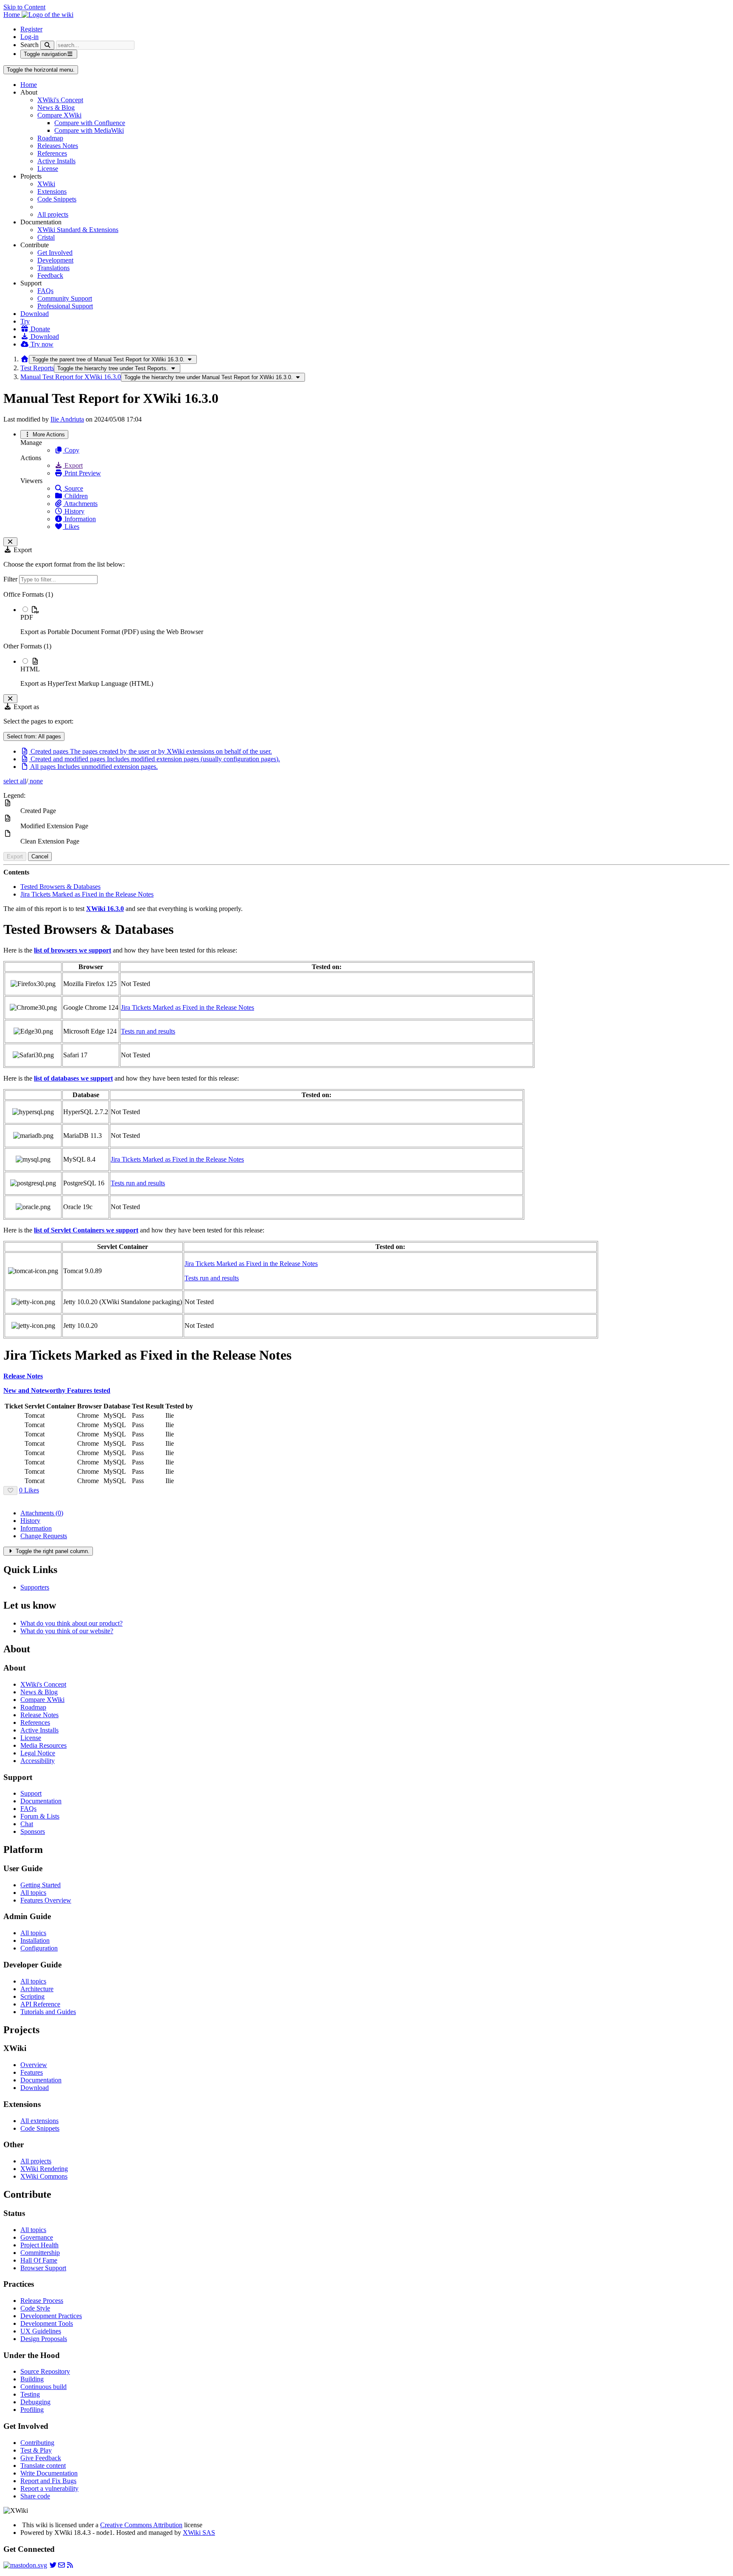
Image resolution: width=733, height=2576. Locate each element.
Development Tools (47, 2323)
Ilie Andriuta (67, 419)
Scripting (32, 1996)
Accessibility (38, 1761)
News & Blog (56, 108)
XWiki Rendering (44, 2169)
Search (29, 45)
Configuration (39, 1948)
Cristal (46, 237)
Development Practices (51, 2316)
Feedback (50, 275)
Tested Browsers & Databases (60, 887)
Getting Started (41, 1885)
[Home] (25, 359)
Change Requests (44, 1536)
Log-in (29, 37)
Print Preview (82, 473)
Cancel (40, 856)
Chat (27, 1824)
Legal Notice (38, 1753)
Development (55, 260)
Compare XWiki (59, 115)
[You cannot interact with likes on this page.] (10, 1491)
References (52, 153)
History (74, 511)
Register (31, 29)
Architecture (37, 1989)
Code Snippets (57, 199)
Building (32, 2379)
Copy (71, 450)
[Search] (47, 45)
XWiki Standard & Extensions (78, 230)
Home (29, 85)
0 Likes (29, 1490)
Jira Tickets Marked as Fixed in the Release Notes (87, 894)
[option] (375, 620)
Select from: (34, 736)
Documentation (41, 1801)
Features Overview (46, 1900)
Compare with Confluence (90, 123)
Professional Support (65, 306)
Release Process (42, 2301)
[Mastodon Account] (25, 2565)
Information (79, 519)
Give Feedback (41, 2458)
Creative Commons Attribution (141, 2525)
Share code (35, 2496)
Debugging (35, 2402)
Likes (71, 527)
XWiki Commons (44, 2176)
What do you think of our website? (67, 1631)
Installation (35, 1940)
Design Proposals (44, 2339)
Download (35, 314)
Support (31, 1793)
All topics (33, 1893)
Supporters (35, 1587)
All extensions (39, 2121)
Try (25, 321)
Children (75, 496)
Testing (30, 2394)
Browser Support (43, 2268)
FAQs (45, 291)
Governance (37, 2237)
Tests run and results (148, 1031)
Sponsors (33, 1831)
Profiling (32, 2410)
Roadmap (50, 138)
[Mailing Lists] (62, 2565)
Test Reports (37, 368)
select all (15, 781)
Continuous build (43, 2387)
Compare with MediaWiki (89, 130)
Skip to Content (24, 7)
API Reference (40, 2004)
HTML (30, 669)
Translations (53, 268)
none (35, 781)
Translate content (43, 2466)
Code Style (35, 2308)
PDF (27, 617)
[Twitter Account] (53, 2565)
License (48, 169)
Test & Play (36, 2450)
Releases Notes (58, 146)
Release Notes (39, 1715)
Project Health (39, 2245)
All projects (53, 214)
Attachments (80, 504)
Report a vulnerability (49, 2488)
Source (73, 488)
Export (73, 465)
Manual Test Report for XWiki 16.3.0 (71, 377)
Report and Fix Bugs (48, 2481)
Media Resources (43, 1745)
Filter (11, 579)
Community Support (65, 298)
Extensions (52, 191)
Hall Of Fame (39, 2260)
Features (32, 2072)
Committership (40, 2253)
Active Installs (56, 161)
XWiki (46, 184)
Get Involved (55, 253)
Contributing (37, 2443)
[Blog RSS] (70, 2565)
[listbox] (366, 639)
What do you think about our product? (71, 1623)
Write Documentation (49, 2473)
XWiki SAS (199, 2533)
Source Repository (45, 2371)
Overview (34, 2065)
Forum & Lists (40, 1816)
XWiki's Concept (60, 100)
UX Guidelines (41, 2331)
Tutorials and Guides (48, 2012)
